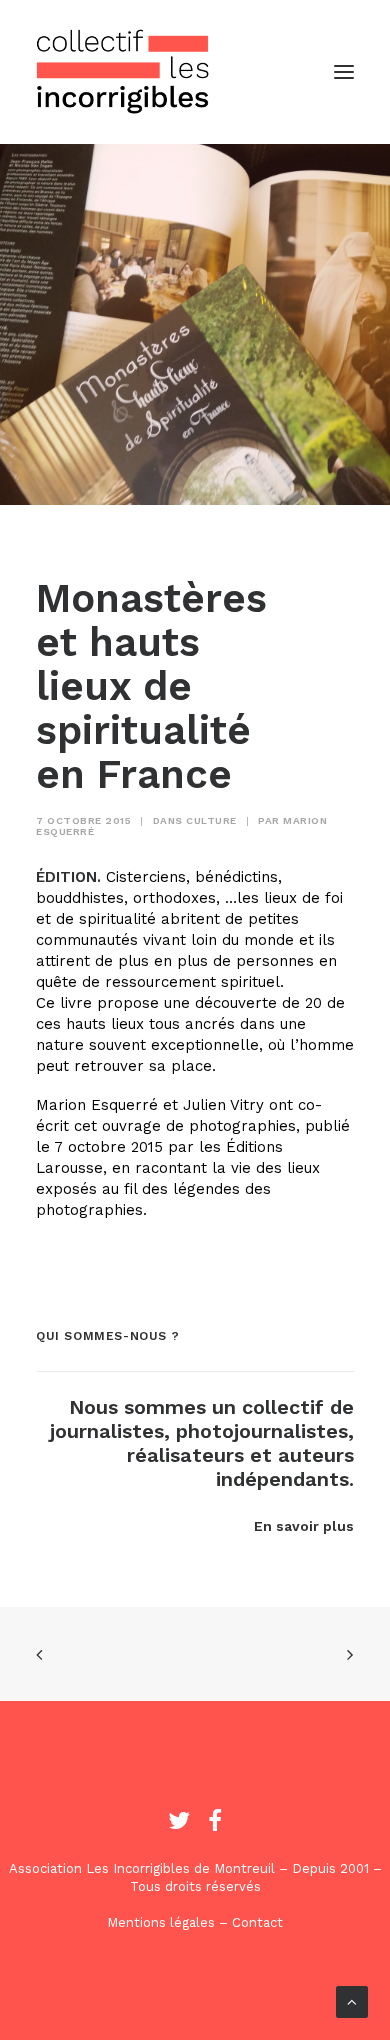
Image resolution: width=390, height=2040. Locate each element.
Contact (257, 1922)
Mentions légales (161, 1922)
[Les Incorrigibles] (123, 72)
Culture (211, 820)
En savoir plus (304, 1526)
